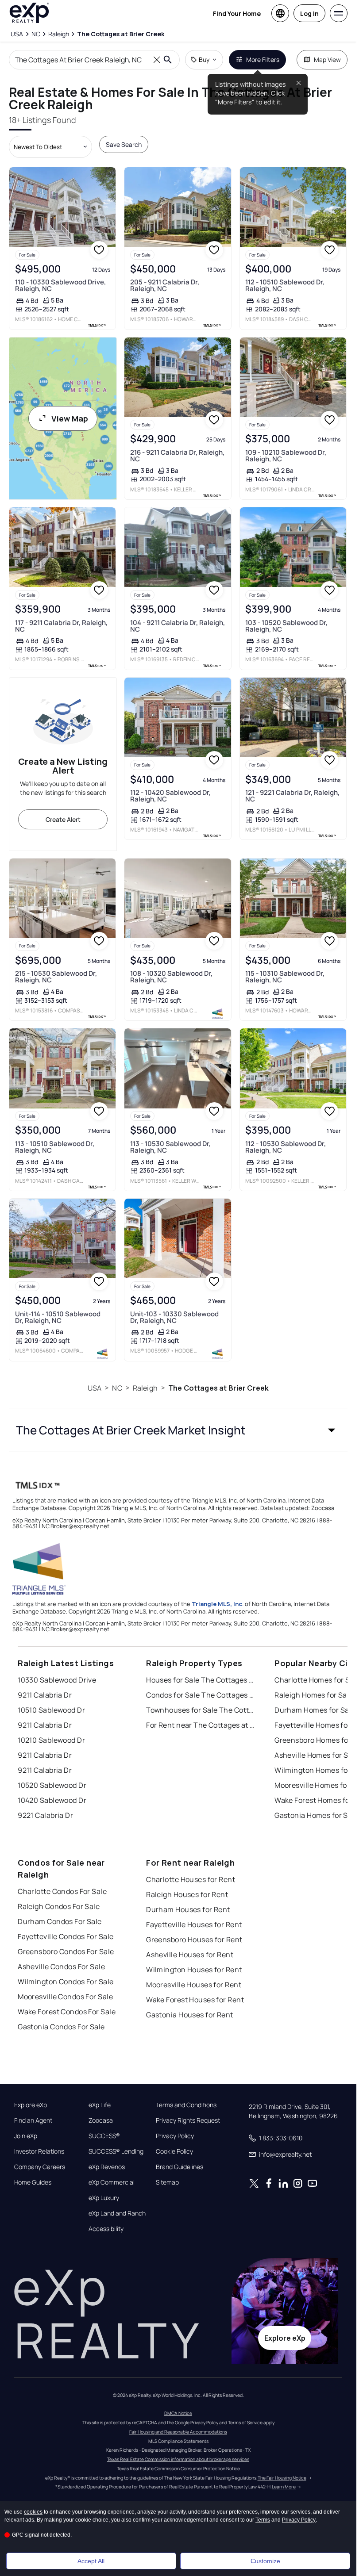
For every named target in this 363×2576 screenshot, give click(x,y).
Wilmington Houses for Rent (194, 1970)
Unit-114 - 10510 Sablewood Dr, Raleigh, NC (58, 1317)
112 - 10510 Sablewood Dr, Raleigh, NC (285, 285)
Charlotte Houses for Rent (191, 1879)
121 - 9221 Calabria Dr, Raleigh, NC (292, 796)
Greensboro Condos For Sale (66, 1951)
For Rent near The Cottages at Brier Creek (201, 1725)
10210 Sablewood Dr (51, 1740)
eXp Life (100, 2105)
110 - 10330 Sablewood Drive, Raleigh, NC (60, 285)
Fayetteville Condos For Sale (66, 1936)
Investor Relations (39, 2151)
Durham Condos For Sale (60, 1921)
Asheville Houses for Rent (190, 1955)
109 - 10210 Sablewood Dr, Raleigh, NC (286, 456)
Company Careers (40, 2167)
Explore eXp (31, 2105)
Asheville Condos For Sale (61, 1966)
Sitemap (167, 2182)
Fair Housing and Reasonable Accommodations (178, 2432)
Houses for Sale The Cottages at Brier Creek (201, 1680)
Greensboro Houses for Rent (194, 1940)
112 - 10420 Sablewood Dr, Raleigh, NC (170, 796)
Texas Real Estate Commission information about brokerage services (178, 2459)
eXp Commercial (112, 2182)
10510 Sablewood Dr (51, 1710)
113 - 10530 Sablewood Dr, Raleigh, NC (170, 1147)
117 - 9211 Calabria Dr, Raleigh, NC (61, 626)
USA (95, 1388)
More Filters (263, 59)
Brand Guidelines (180, 2167)
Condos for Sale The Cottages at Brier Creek (201, 1695)
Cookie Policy (174, 2151)
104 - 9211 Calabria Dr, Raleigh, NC (178, 626)
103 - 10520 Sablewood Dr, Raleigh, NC (286, 626)
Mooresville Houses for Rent (194, 1985)
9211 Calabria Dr (45, 1695)
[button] (178, 1430)
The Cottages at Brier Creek (218, 1388)
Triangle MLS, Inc (217, 1604)
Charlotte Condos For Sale (62, 1891)
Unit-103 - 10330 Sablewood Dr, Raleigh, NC (174, 1317)
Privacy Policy (175, 2136)
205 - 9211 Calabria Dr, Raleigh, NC (165, 285)
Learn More (284, 2487)
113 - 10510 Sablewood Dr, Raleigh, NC (55, 1147)
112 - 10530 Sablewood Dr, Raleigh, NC (286, 1147)
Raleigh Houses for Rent (187, 1894)
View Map (70, 418)
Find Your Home (237, 13)
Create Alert (63, 819)
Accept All (91, 2561)
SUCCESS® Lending (116, 2151)
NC (117, 1388)
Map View (327, 59)
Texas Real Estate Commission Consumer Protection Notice (178, 2469)
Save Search (124, 144)
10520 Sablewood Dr (52, 1785)
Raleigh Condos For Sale (59, 1906)
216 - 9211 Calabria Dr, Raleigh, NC (177, 456)
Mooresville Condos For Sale (65, 1997)
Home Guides (33, 2182)
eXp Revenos (107, 2167)
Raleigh (145, 1388)
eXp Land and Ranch (117, 2213)
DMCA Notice (178, 2413)
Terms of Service (245, 2423)
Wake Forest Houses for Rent (195, 2000)
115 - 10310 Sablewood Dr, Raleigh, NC (285, 977)
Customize (265, 2561)
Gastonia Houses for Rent (190, 2015)
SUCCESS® (104, 2136)
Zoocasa (101, 2120)
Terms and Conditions (186, 2105)
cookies (33, 2512)
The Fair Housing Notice (282, 2478)
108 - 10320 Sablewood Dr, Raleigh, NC (171, 977)
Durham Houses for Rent (188, 1909)
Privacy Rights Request (188, 2120)
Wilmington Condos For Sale (66, 1982)
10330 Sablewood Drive (57, 1680)
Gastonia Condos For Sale (61, 2027)
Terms (263, 2520)
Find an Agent (33, 2120)
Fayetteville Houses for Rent (194, 1924)
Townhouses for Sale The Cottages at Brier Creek (201, 1710)
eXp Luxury (104, 2198)
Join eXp (26, 2136)
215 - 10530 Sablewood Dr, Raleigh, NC (56, 977)
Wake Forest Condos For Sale (67, 2012)
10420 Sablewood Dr (52, 1800)
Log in (309, 13)
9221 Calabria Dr (45, 1815)
